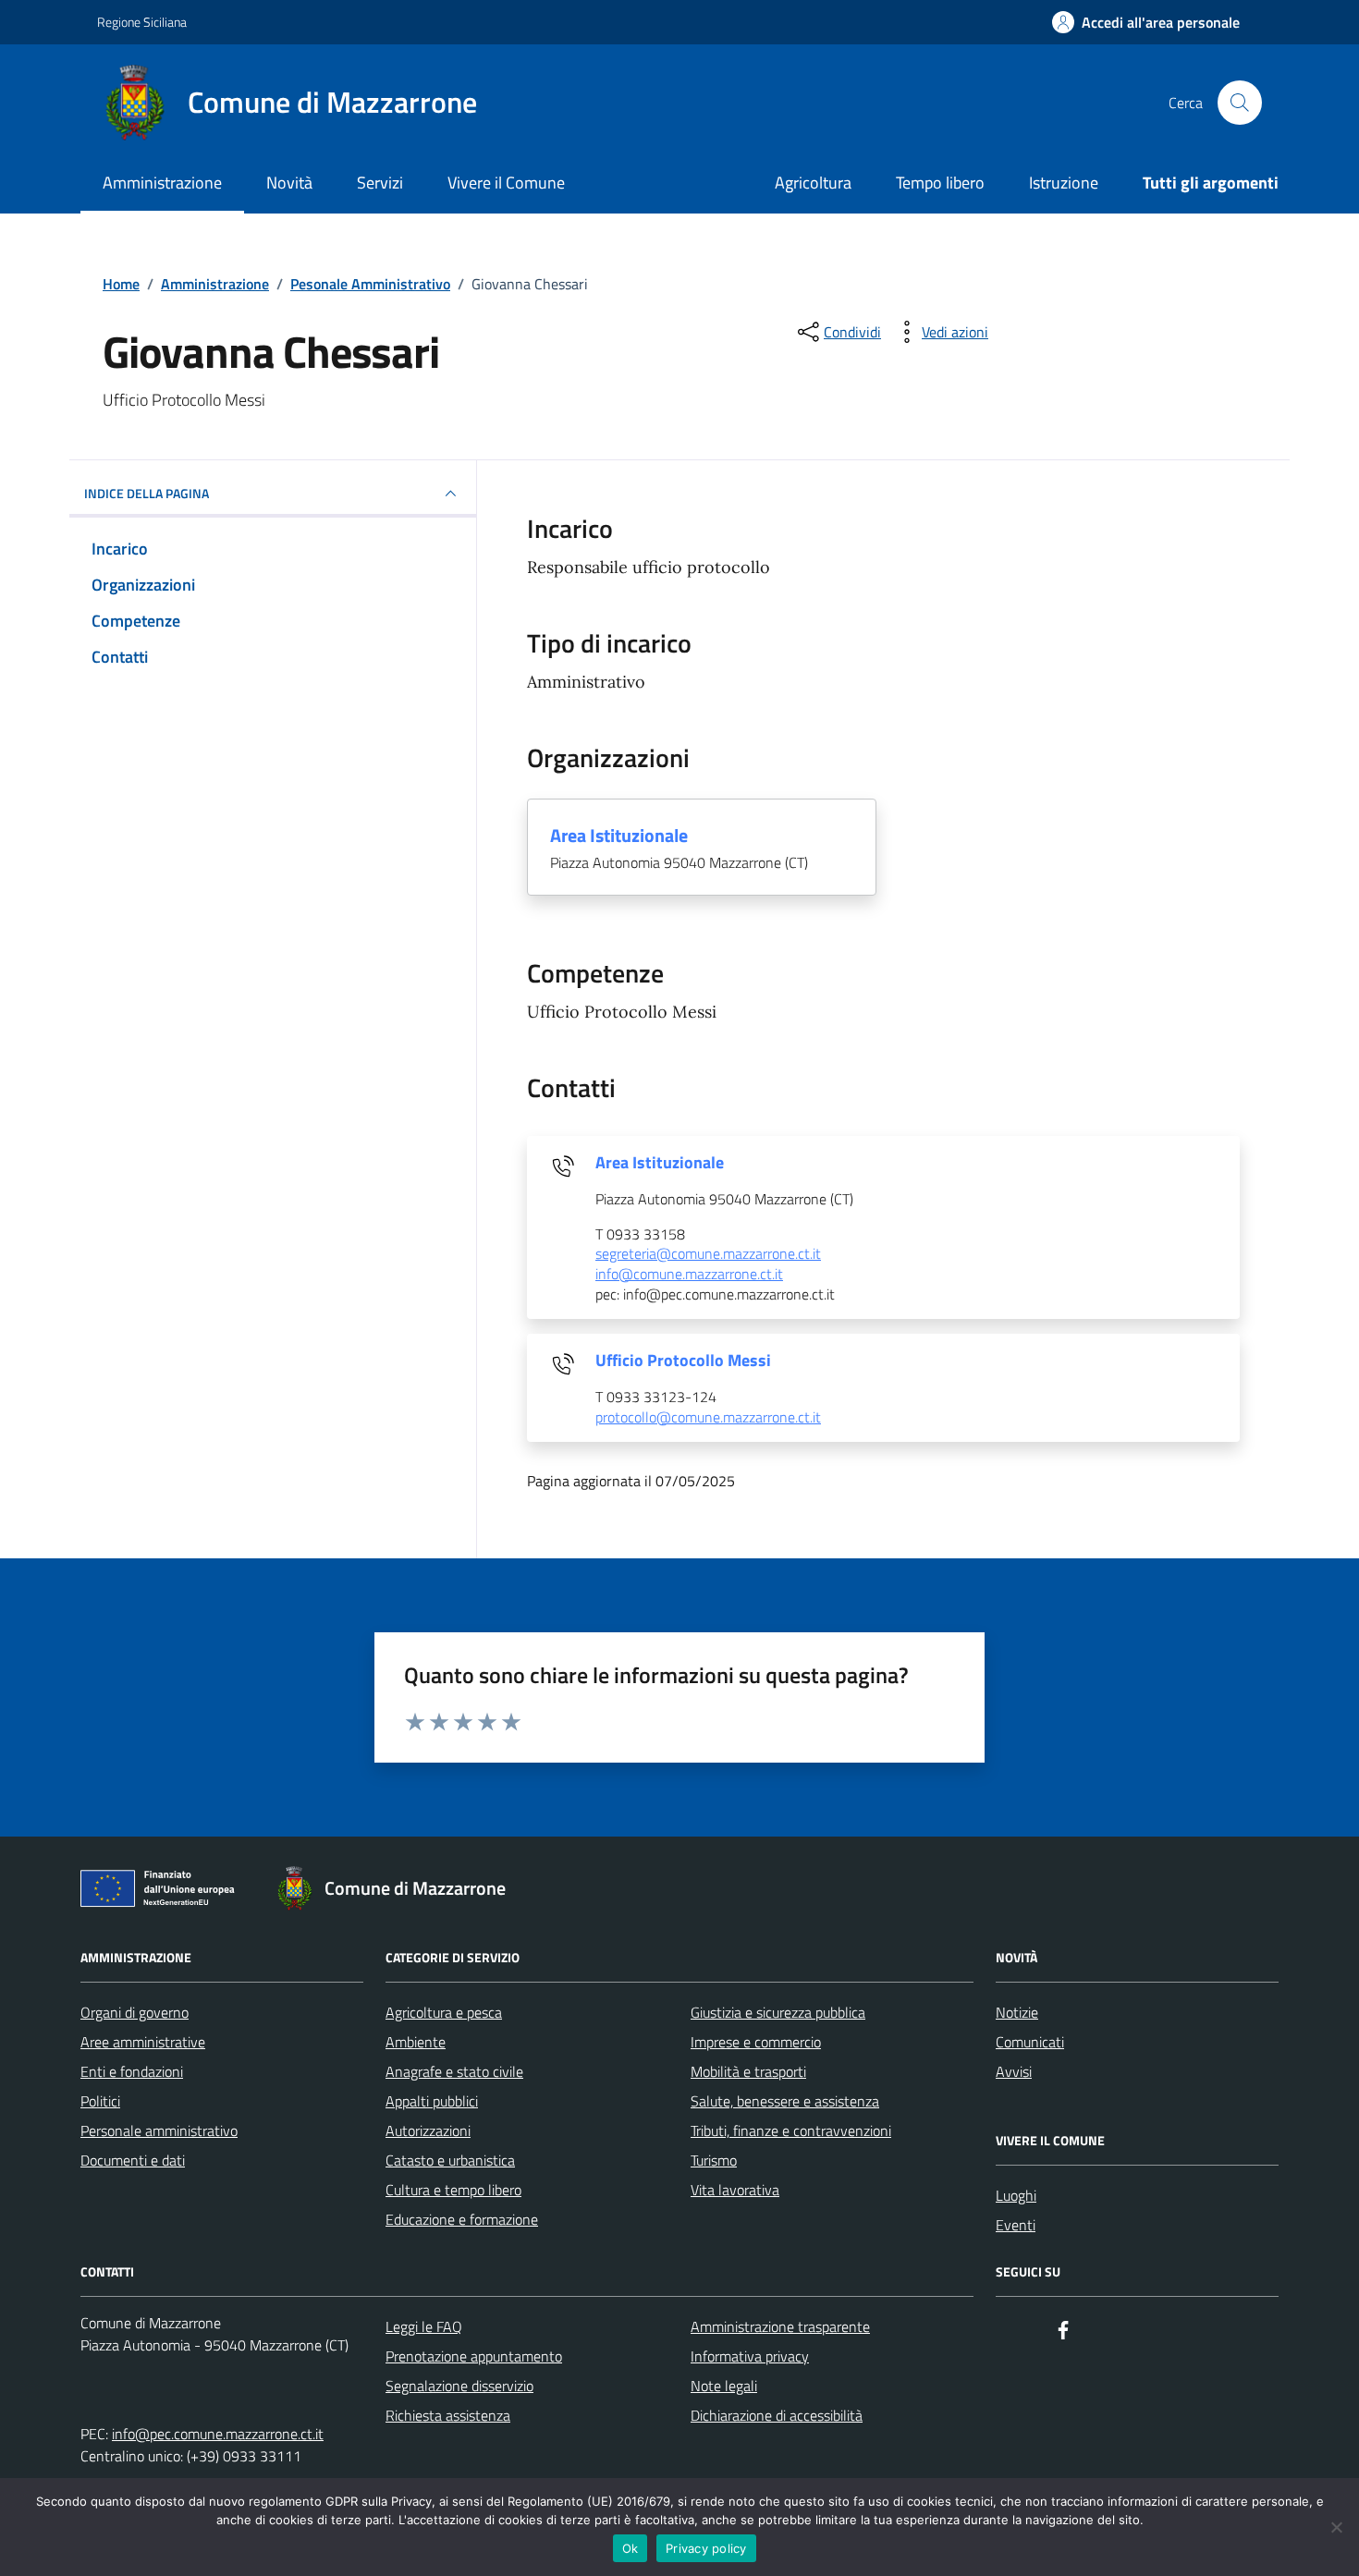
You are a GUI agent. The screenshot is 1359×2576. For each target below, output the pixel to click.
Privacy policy (706, 2548)
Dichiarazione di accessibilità (777, 2415)
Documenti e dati (133, 2160)
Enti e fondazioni (132, 2071)
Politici (100, 2101)
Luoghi (1016, 2195)
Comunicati (1030, 2042)
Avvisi (1014, 2071)
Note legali (724, 2386)
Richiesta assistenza (448, 2415)
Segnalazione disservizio (459, 2386)
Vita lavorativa (735, 2190)
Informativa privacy (750, 2356)
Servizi (380, 183)
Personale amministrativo (159, 2130)
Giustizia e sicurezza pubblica (778, 2012)
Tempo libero (940, 183)
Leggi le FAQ (424, 2326)
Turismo (714, 2160)
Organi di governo (135, 2012)
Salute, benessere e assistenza (785, 2101)
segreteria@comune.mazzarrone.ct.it (708, 1254)
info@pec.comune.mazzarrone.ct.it (218, 2434)
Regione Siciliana (142, 22)
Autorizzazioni (428, 2130)
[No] (1336, 2527)
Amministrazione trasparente (780, 2326)
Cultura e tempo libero (453, 2190)
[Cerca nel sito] (1240, 103)
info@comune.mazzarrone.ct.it (689, 1275)
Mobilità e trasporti (748, 2071)
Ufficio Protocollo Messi (683, 1361)
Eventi (1016, 2225)
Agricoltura (813, 183)
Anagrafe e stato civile (454, 2071)
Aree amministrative (143, 2042)
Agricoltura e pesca (444, 2012)
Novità (289, 183)
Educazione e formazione (462, 2219)
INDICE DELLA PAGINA (147, 493)
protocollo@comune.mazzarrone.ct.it (708, 1418)
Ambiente (416, 2042)
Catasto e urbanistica (450, 2160)
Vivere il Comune (506, 183)
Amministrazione (162, 183)
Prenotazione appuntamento (474, 2356)
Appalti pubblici (432, 2101)
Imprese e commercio (756, 2042)
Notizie (1017, 2012)
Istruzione (1064, 183)
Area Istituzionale (619, 836)
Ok (631, 2548)
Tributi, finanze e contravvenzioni (791, 2130)
